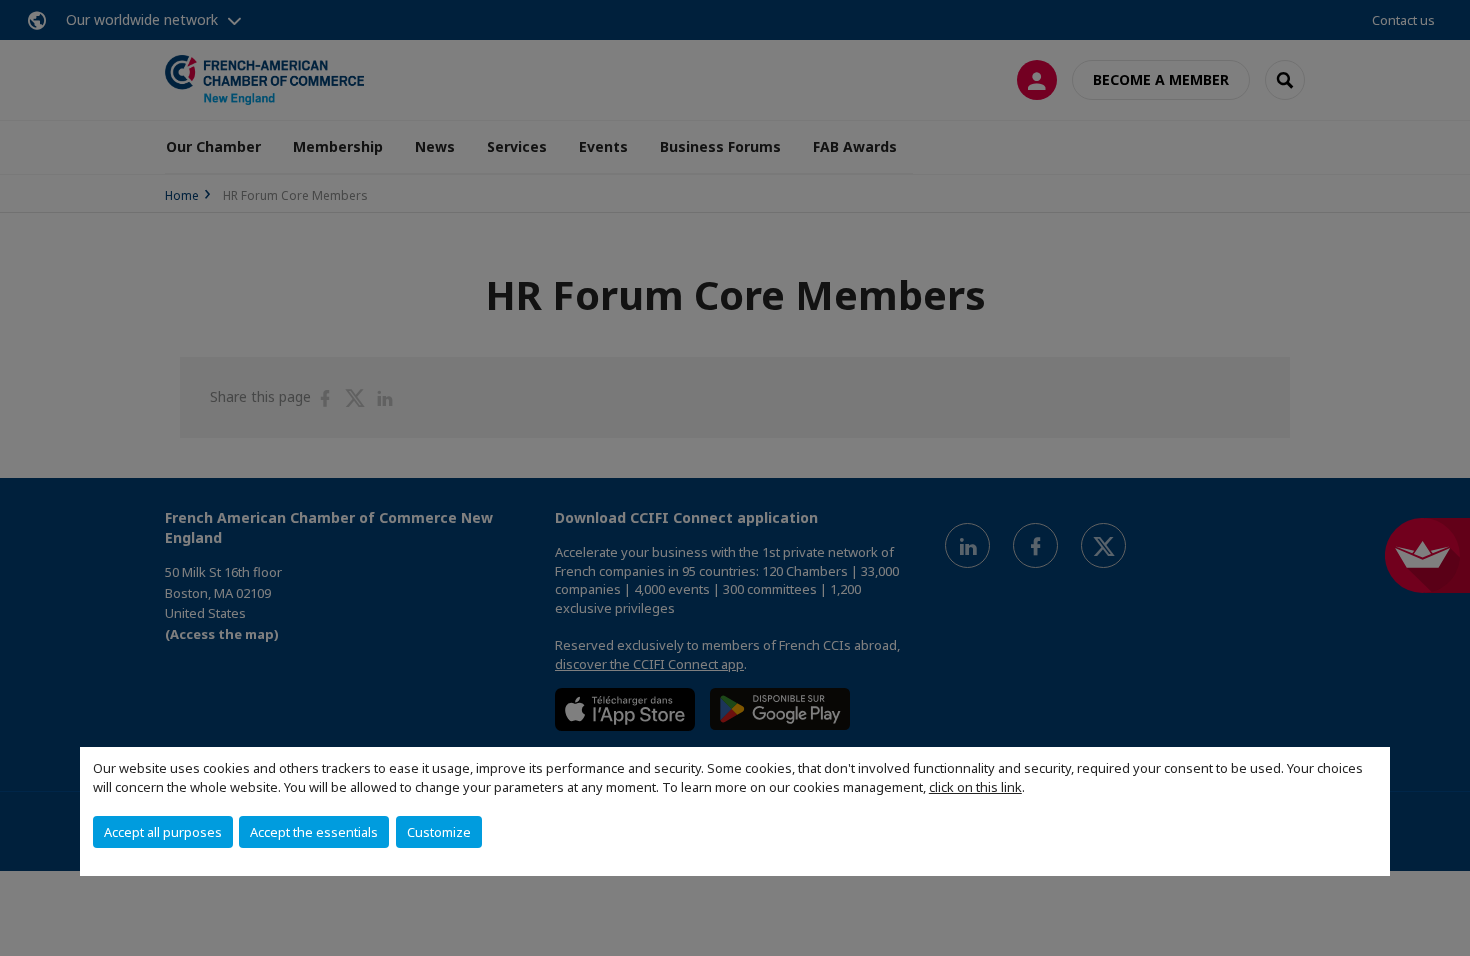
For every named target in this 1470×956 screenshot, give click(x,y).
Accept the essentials (314, 832)
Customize (439, 832)
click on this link (975, 787)
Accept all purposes (163, 832)
